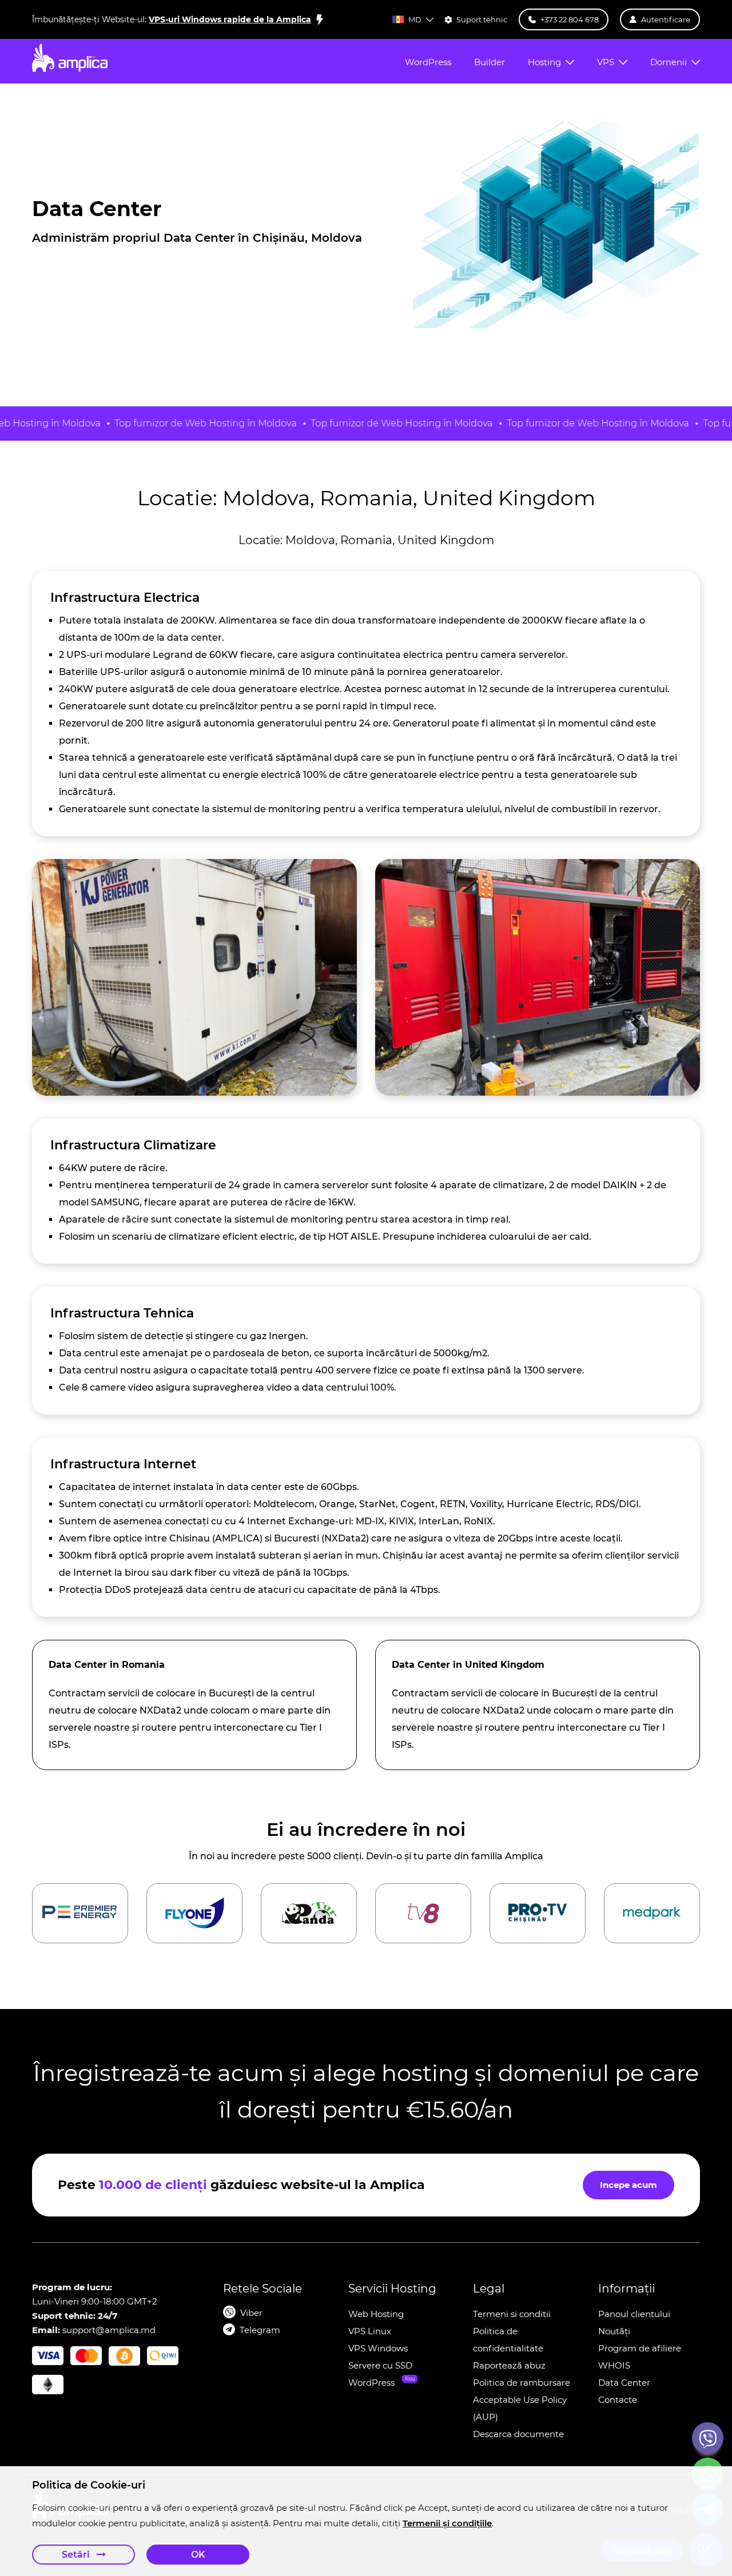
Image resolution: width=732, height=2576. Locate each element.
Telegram (260, 2330)
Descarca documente (518, 2434)
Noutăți (614, 2331)
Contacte (618, 2400)
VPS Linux (370, 2331)
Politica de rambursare (522, 2383)
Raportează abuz (509, 2365)
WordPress (371, 2383)
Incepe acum (628, 2185)
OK (198, 2555)
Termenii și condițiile (447, 2523)
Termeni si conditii (512, 2314)
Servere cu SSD (380, 2365)
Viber (251, 2313)
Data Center (624, 2383)
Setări (77, 2555)
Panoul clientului (634, 2314)
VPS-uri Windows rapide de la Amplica (230, 19)
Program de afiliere (640, 2348)
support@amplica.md (109, 2330)
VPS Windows (378, 2348)
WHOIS (614, 2365)
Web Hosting (376, 2314)
